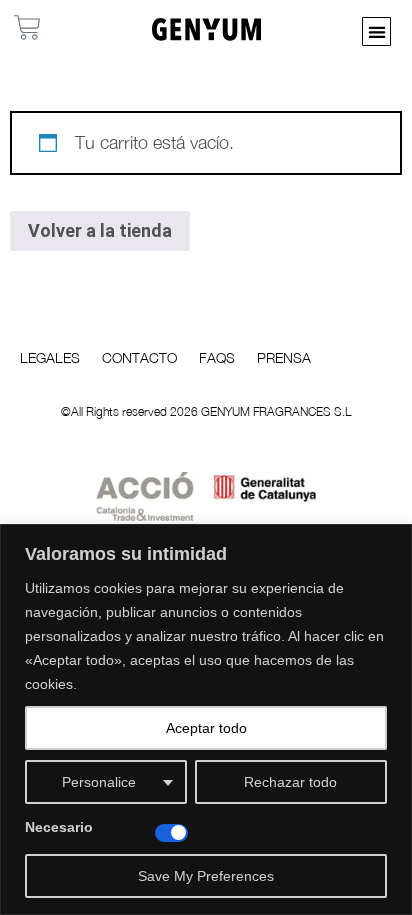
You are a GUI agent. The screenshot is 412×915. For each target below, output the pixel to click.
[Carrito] (27, 27)
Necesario (59, 827)
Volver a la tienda (100, 230)
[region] (206, 719)
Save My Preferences (206, 876)
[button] (376, 31)
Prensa (284, 357)
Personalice (99, 782)
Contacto (139, 357)
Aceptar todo (206, 728)
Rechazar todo (290, 782)
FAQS (217, 357)
